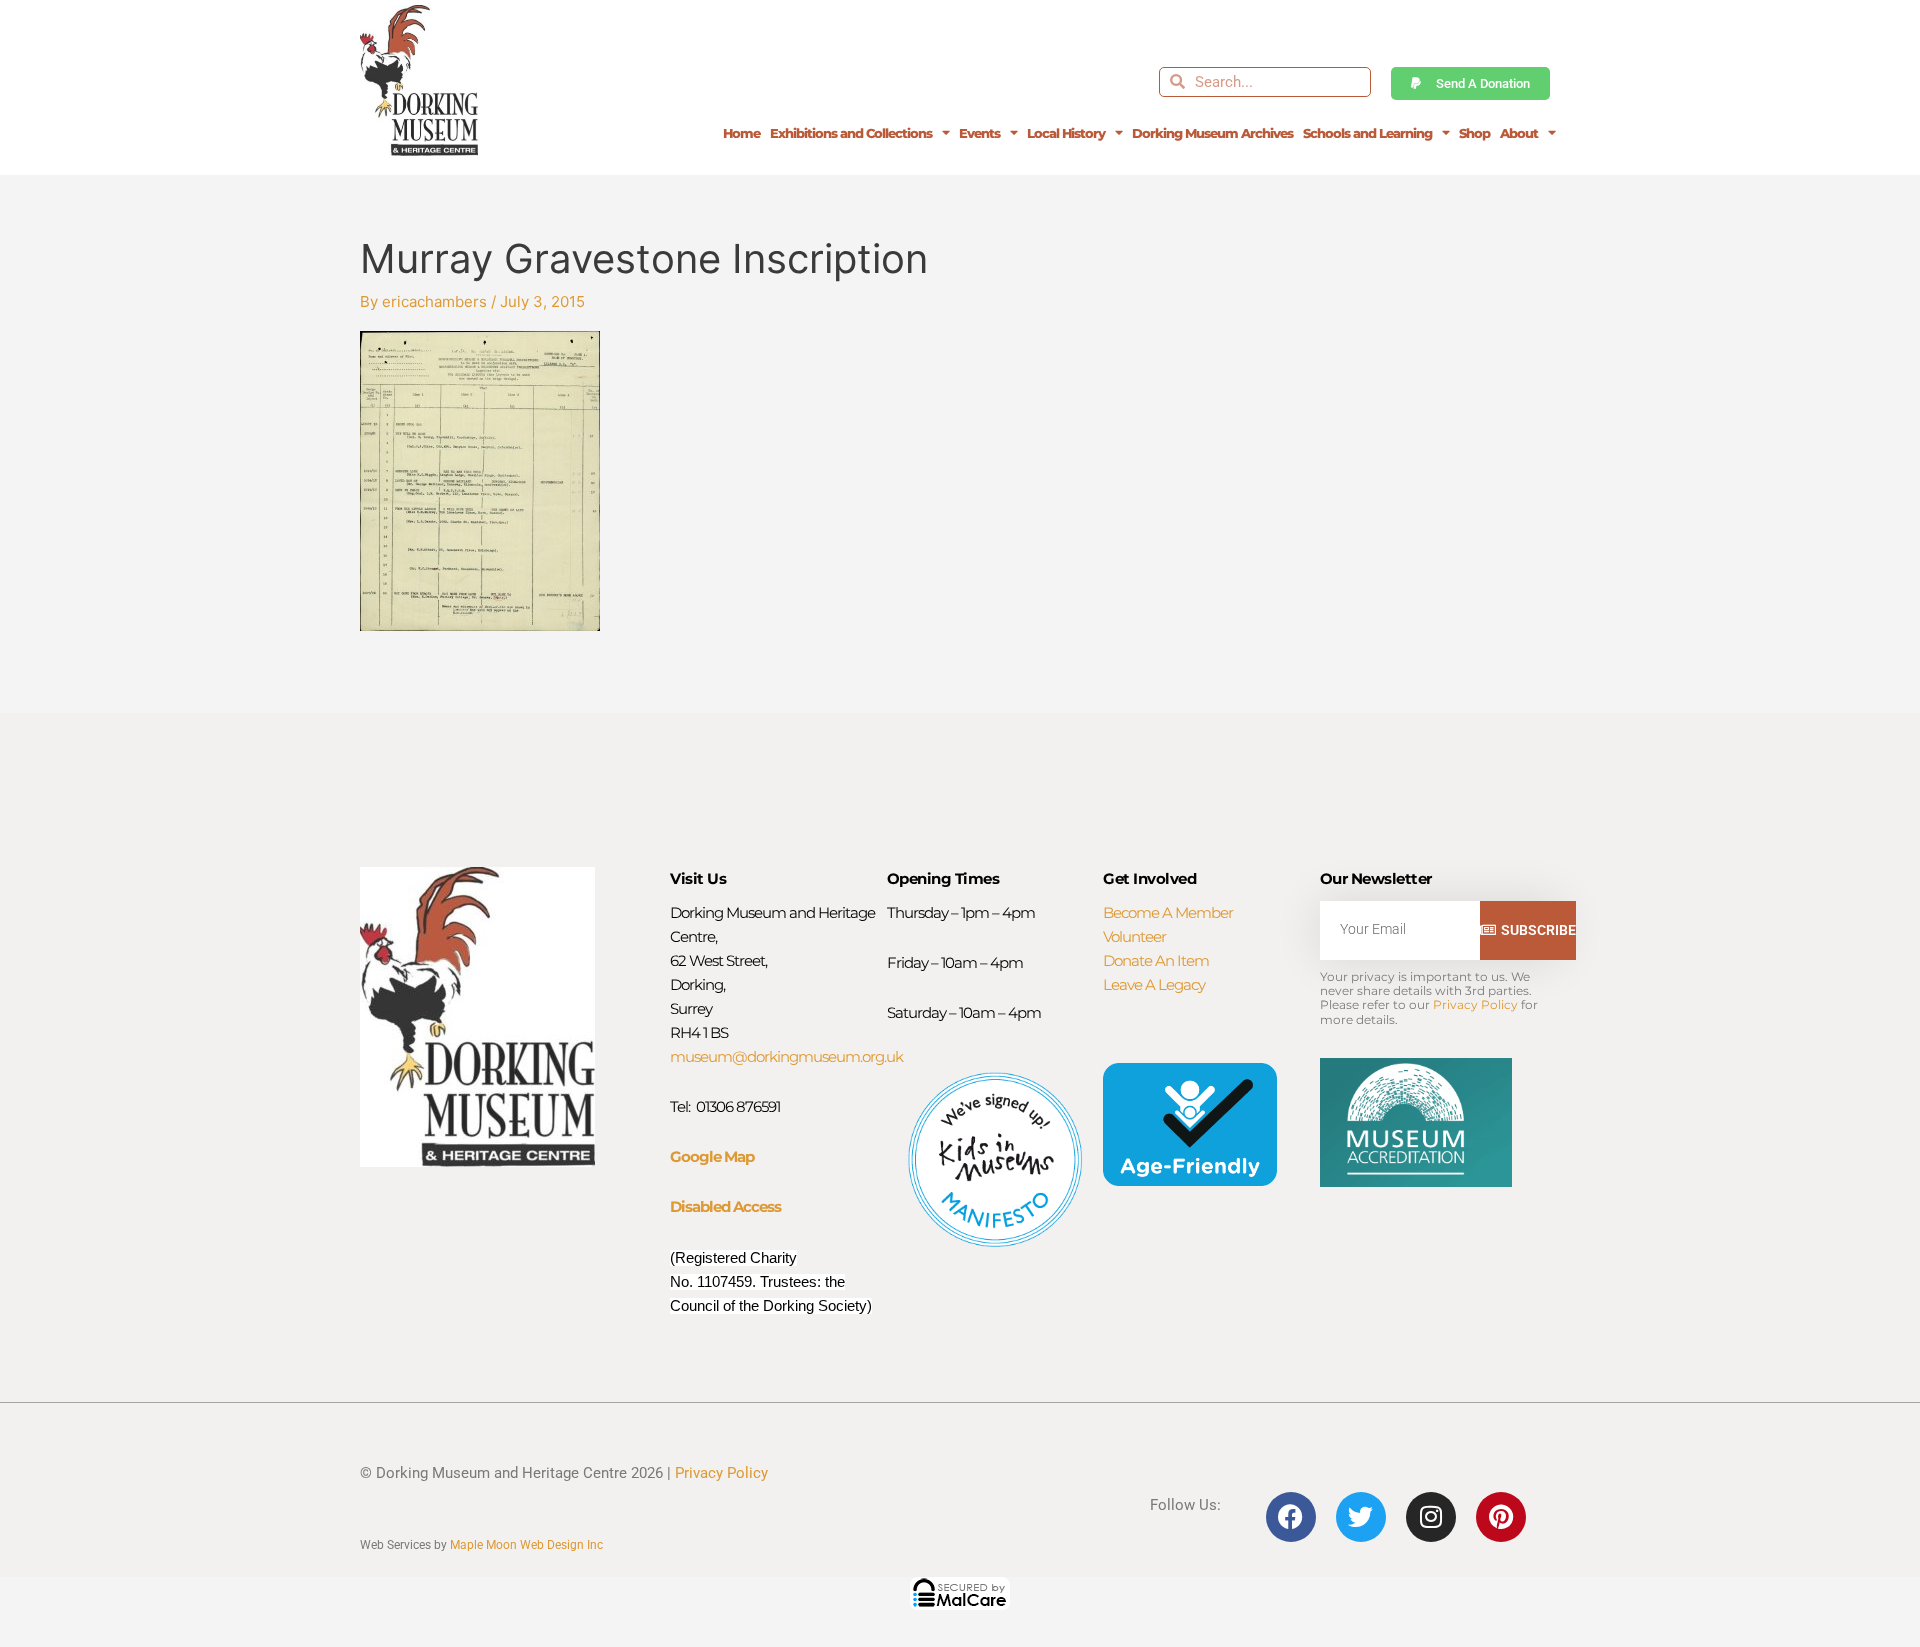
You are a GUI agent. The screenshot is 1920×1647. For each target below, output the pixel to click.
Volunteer (1134, 936)
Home (741, 133)
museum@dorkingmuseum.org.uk (786, 1056)
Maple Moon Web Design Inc (526, 1545)
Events (979, 133)
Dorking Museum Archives (1212, 133)
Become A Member (1168, 912)
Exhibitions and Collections (851, 133)
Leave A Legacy (1154, 984)
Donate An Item (1156, 960)
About (1519, 133)
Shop (1474, 133)
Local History (1066, 133)
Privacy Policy (1475, 1004)
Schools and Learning (1367, 133)
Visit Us (698, 878)
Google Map (712, 1156)
